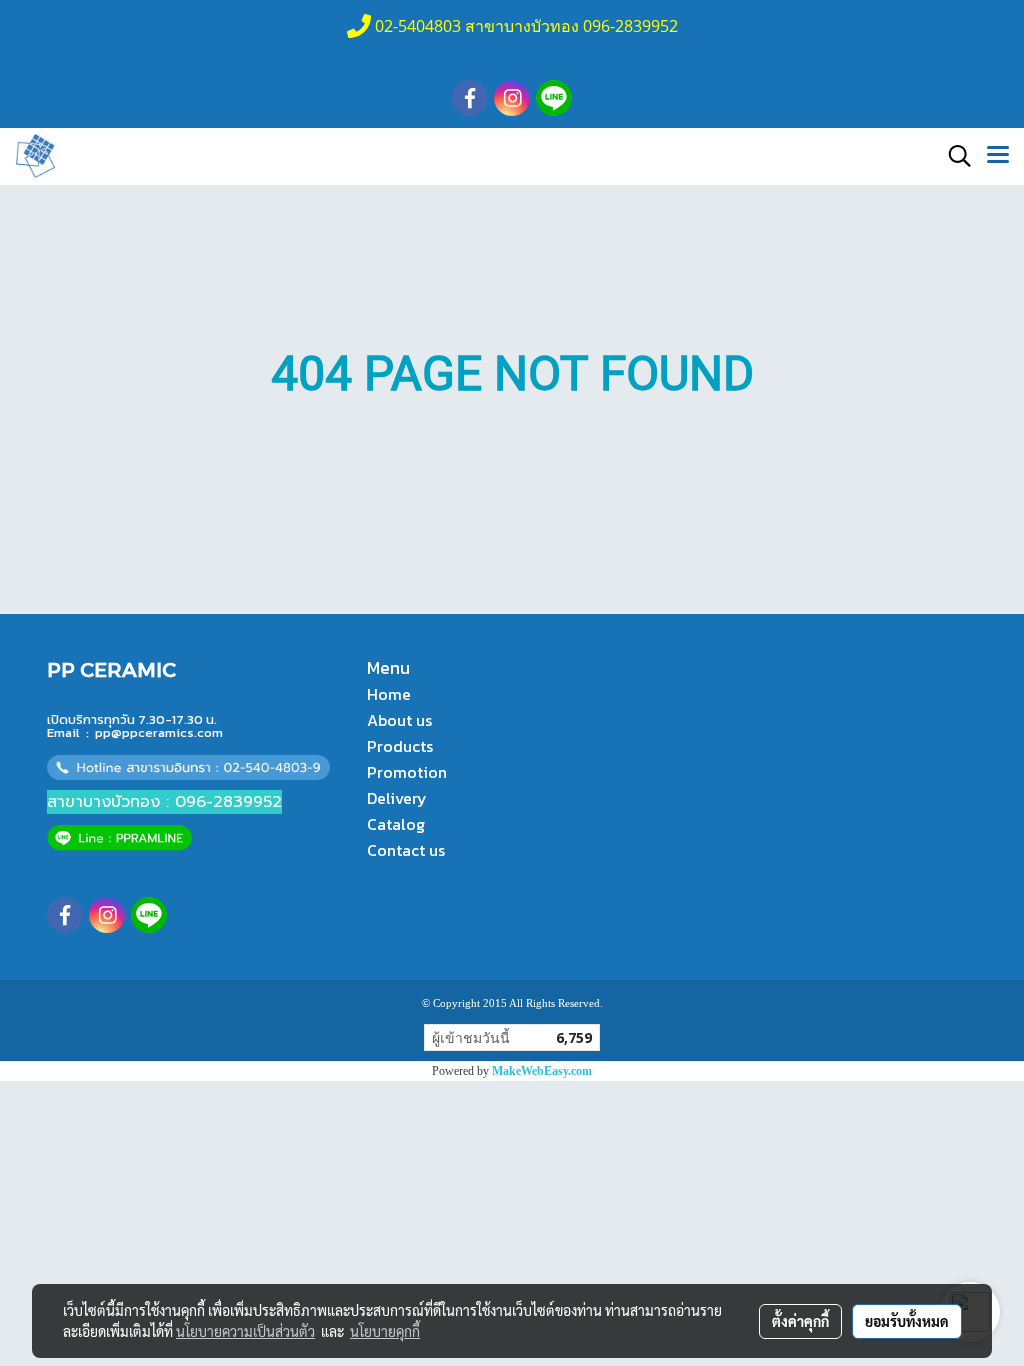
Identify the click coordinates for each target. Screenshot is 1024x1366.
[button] (953, 156)
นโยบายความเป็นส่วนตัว (245, 1331)
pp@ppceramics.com (159, 732)
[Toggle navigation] (998, 156)
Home (389, 694)
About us (399, 720)
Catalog (396, 824)
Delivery (397, 798)
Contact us (406, 850)
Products (400, 746)
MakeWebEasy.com (542, 1071)
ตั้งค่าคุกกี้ (800, 1321)
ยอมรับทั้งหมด (907, 1321)
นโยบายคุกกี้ (385, 1331)
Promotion (407, 772)
